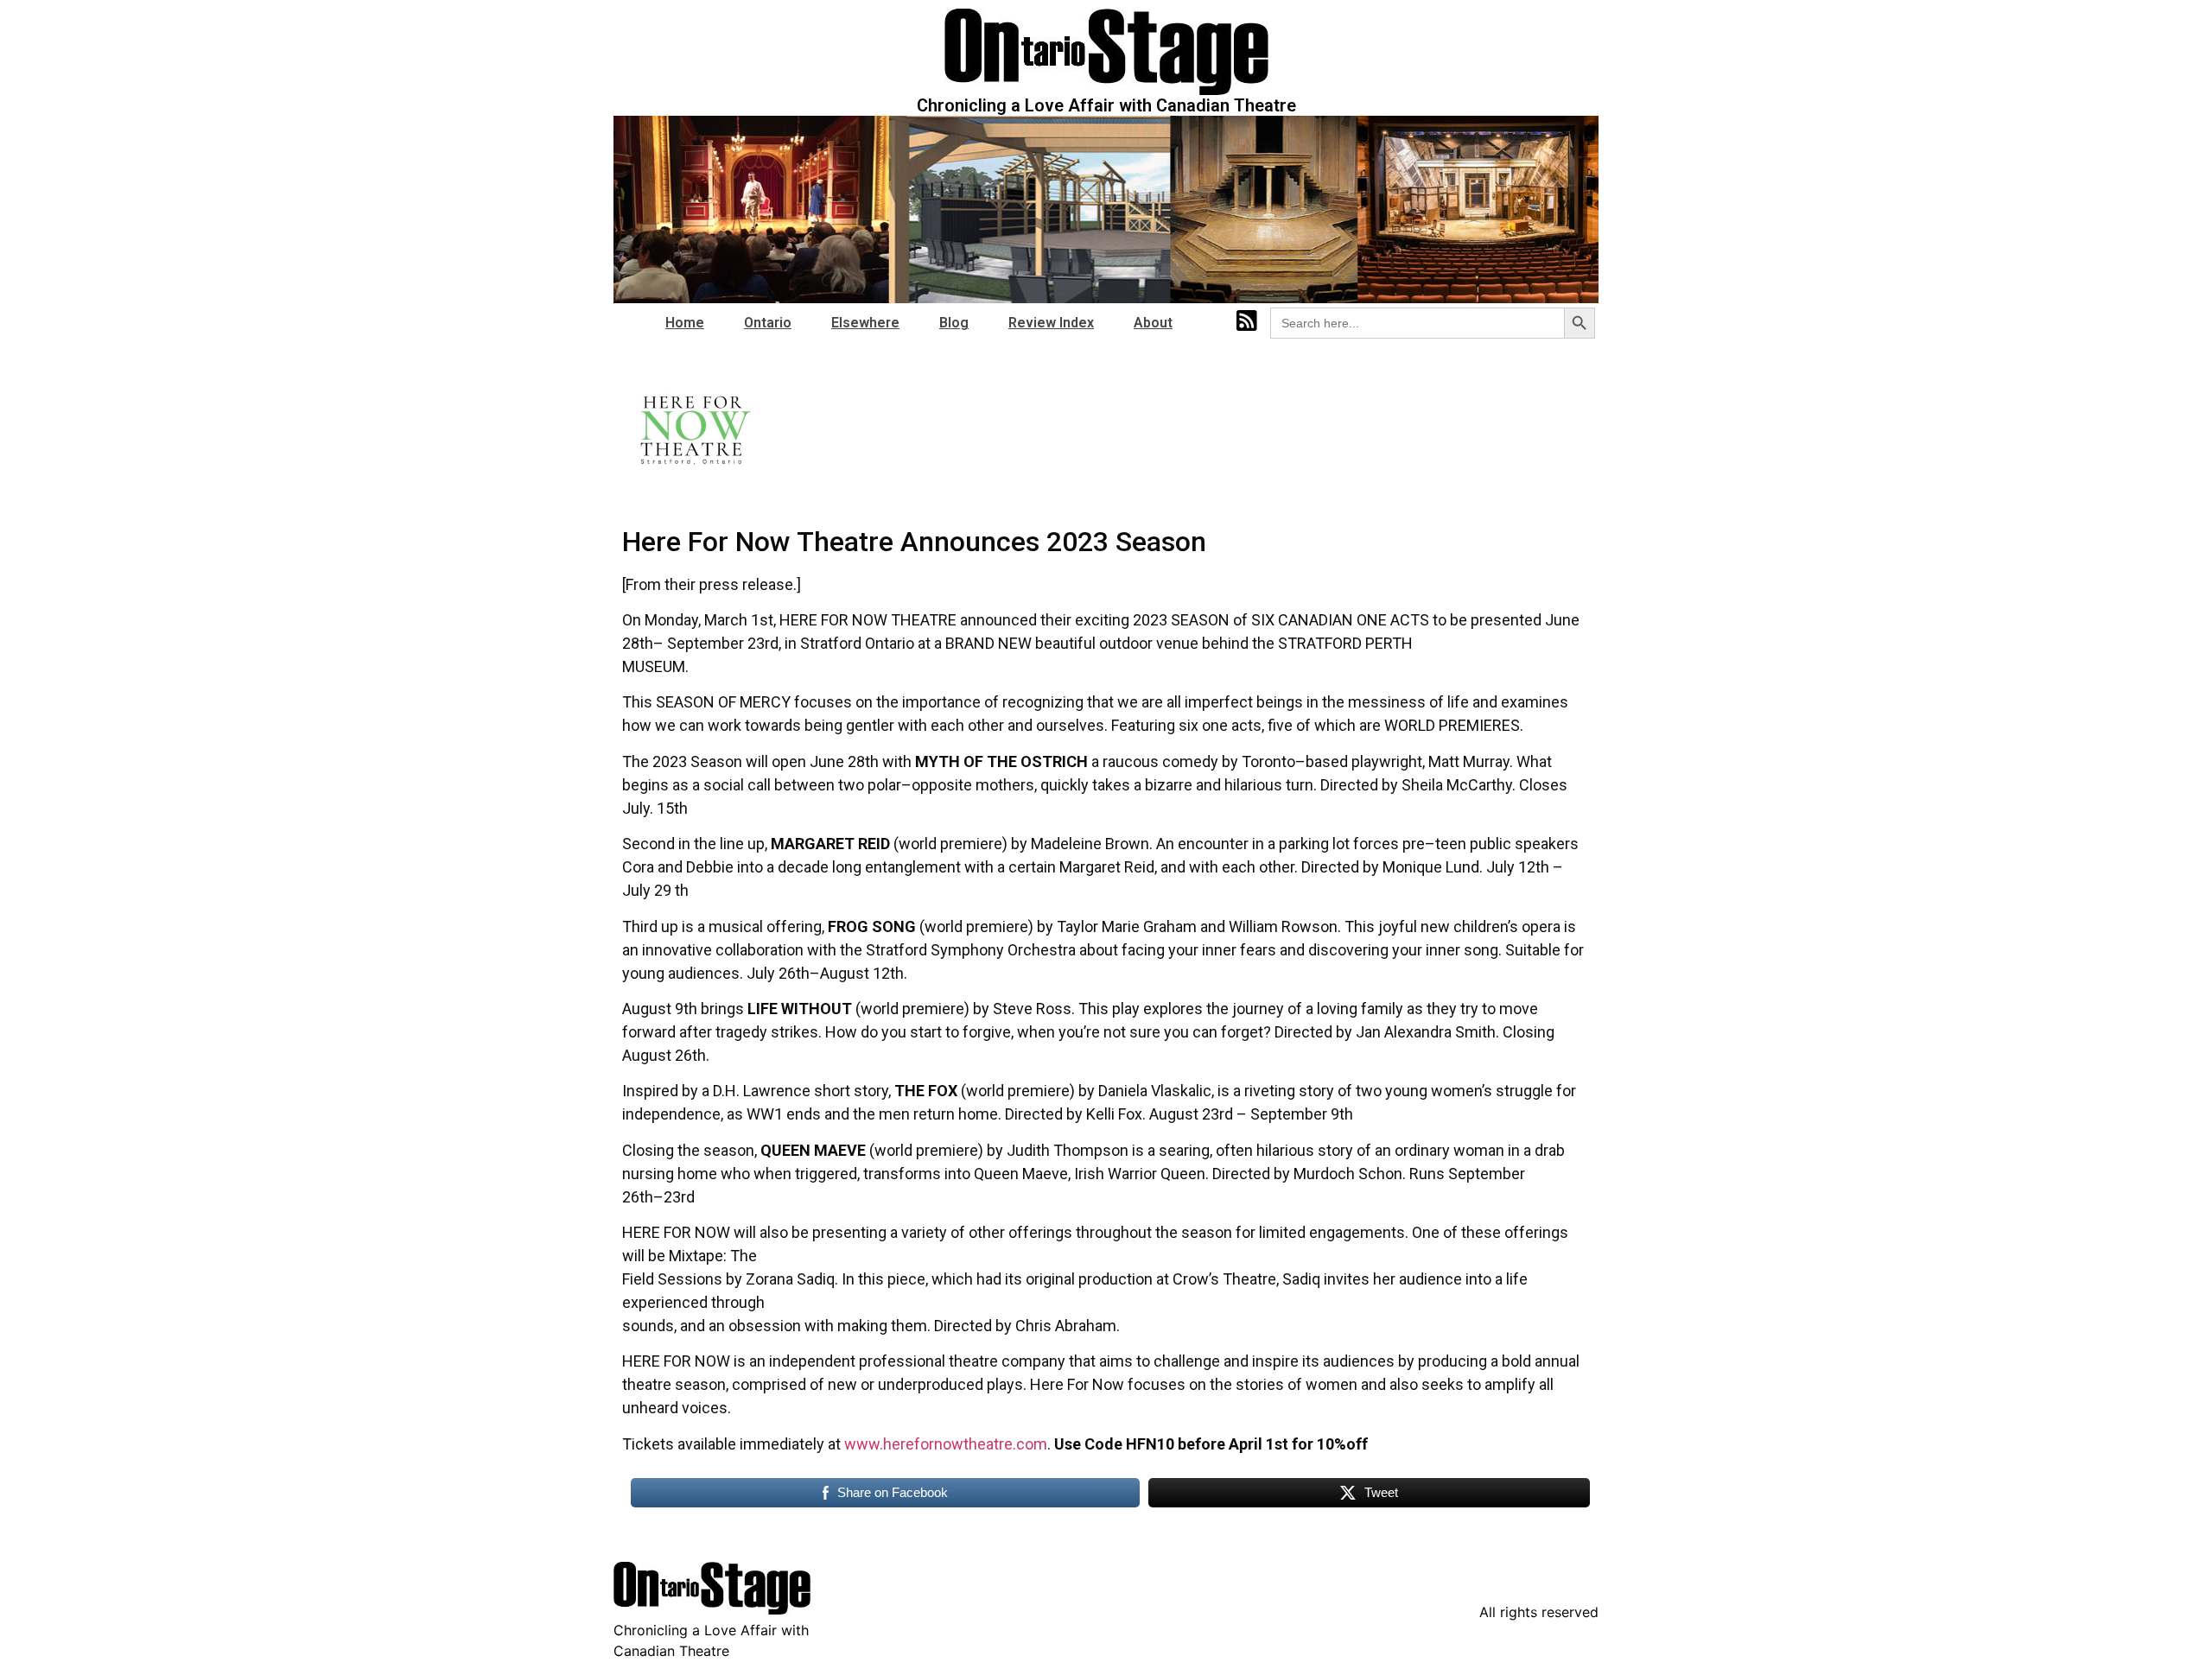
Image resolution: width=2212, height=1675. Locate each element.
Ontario (768, 323)
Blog (954, 323)
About (1153, 323)
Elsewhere (865, 323)
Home (685, 323)
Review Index (1051, 323)
